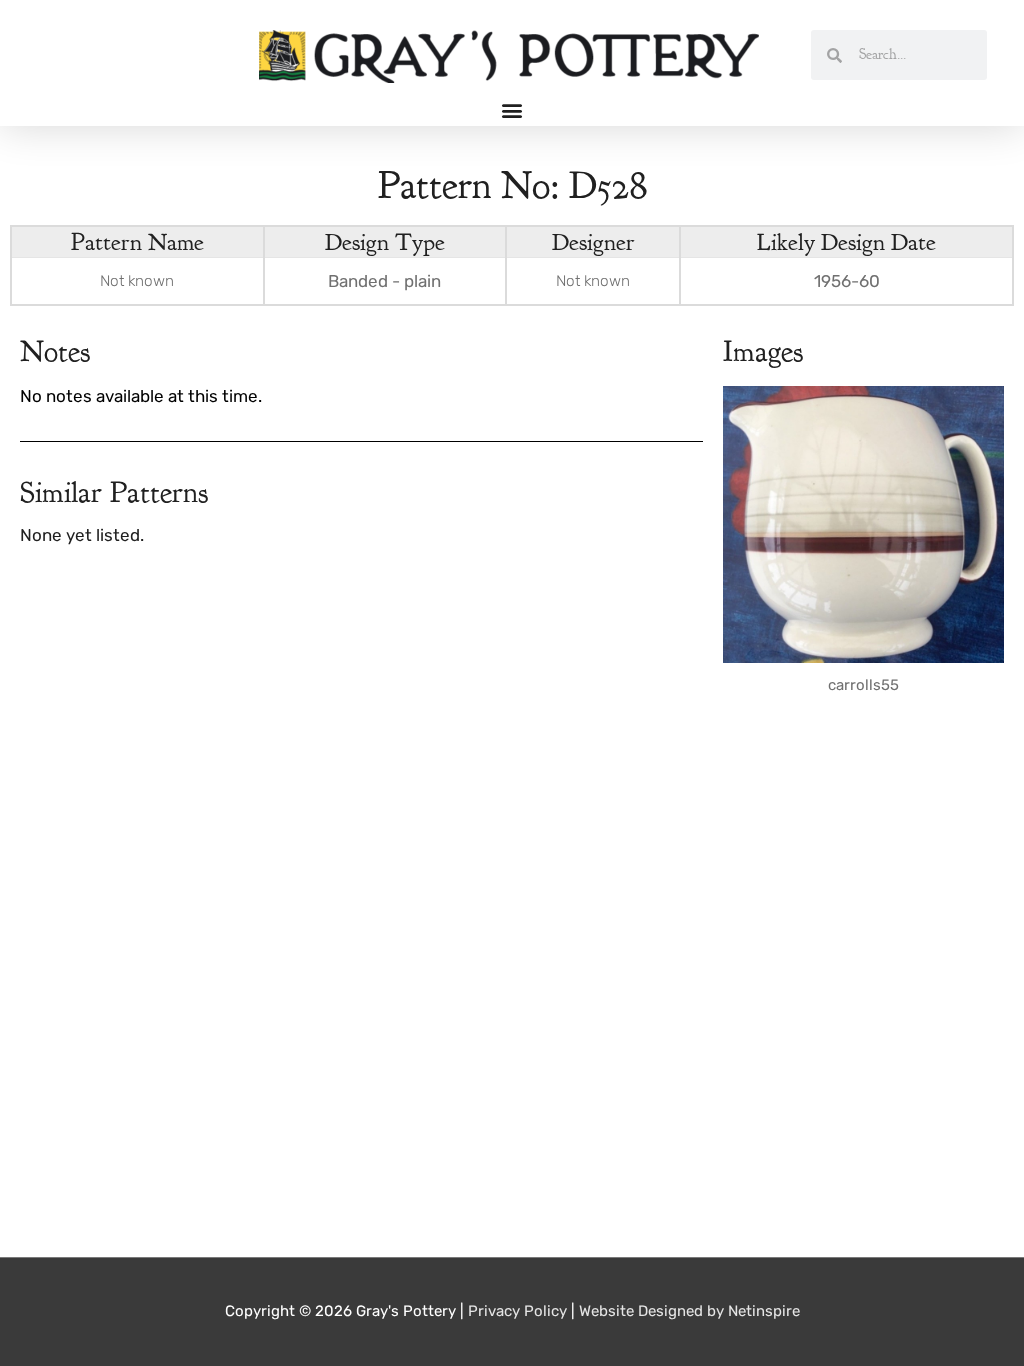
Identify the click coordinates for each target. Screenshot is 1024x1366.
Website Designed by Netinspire (689, 1311)
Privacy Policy (517, 1311)
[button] (512, 109)
